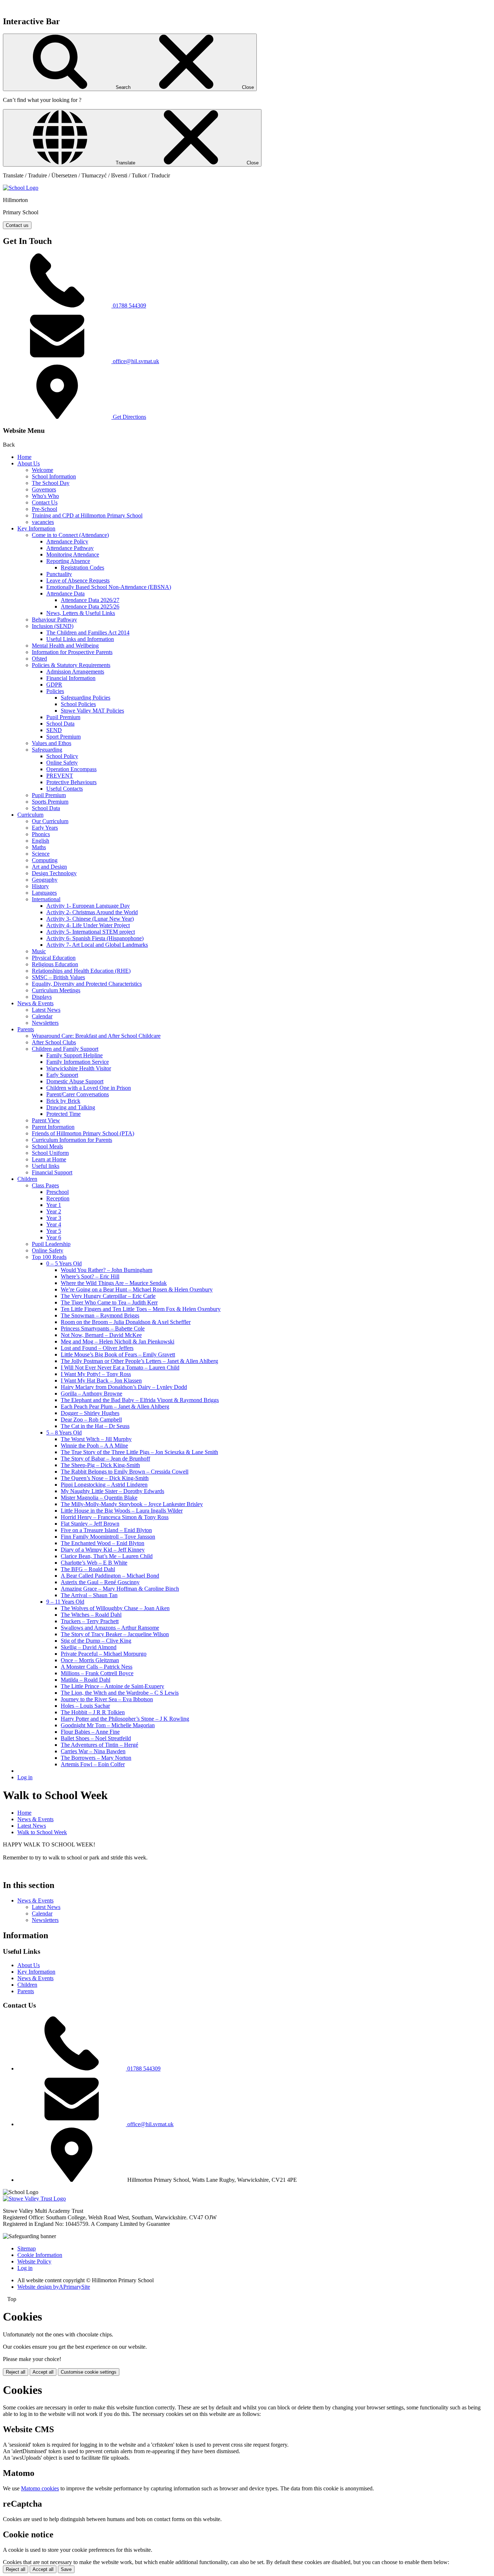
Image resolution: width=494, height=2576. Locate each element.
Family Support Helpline (74, 1055)
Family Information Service (78, 1062)
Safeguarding (47, 750)
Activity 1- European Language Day (88, 906)
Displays (42, 997)
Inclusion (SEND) (53, 626)
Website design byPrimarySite (54, 2287)
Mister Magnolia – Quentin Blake (99, 1498)
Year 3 (54, 1218)
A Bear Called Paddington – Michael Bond (110, 1576)
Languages (44, 893)
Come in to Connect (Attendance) (70, 535)
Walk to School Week (42, 1832)
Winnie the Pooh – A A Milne (94, 1446)
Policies (55, 691)
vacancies (43, 522)
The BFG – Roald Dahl (88, 1569)
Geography (45, 880)
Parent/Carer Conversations (78, 1094)
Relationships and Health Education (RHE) (81, 971)
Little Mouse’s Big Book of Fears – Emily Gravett (118, 1354)
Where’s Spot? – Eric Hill (90, 1276)
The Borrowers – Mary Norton (96, 1758)
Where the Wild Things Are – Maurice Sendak (114, 1283)
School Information (54, 476)
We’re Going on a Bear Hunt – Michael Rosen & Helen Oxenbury (137, 1289)
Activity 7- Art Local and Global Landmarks (97, 945)
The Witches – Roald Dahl (91, 1615)
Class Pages (45, 1185)
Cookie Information (40, 2255)
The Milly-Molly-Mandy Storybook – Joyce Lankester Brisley (132, 1504)
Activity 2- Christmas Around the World (92, 912)
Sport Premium (63, 737)
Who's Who (45, 496)
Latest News (46, 1010)
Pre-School (44, 509)
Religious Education (55, 964)
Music (39, 951)
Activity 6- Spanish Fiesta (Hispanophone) (95, 938)
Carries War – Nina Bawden (93, 1751)
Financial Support (52, 1172)
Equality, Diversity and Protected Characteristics (87, 984)
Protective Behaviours (71, 782)
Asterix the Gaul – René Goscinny (100, 1582)
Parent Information (53, 1127)
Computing (45, 860)
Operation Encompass (71, 769)
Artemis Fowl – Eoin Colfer (93, 1764)
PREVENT (60, 776)
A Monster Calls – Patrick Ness (97, 1667)
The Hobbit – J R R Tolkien (93, 1712)
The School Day (51, 483)
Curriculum (30, 815)
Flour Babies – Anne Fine (90, 1732)
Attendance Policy (67, 541)
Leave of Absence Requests (78, 580)
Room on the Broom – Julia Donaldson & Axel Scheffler (126, 1322)
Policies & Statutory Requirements (71, 665)
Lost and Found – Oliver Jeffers (97, 1348)
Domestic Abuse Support (75, 1081)
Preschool (58, 1192)
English (41, 841)
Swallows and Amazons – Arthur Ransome (110, 1628)
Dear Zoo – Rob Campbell (91, 1420)
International (46, 899)
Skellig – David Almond (89, 1647)
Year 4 (54, 1224)
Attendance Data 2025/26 (90, 607)
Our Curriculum (50, 821)
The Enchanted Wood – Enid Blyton (103, 1543)
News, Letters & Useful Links (81, 613)
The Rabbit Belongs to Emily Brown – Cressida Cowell (125, 1472)
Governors (44, 489)
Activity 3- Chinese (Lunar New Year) (90, 919)
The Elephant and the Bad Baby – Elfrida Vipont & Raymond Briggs (140, 1400)
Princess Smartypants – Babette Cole (103, 1328)
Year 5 (54, 1231)
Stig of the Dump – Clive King (96, 1641)
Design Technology (54, 873)
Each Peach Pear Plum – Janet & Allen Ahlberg (115, 1407)
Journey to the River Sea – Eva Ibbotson (107, 1699)
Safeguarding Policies (86, 698)
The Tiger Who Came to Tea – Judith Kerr (109, 1302)
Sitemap (27, 2248)
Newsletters (45, 1023)
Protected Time (63, 1114)
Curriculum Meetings (56, 990)
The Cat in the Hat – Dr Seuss (95, 1426)
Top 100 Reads (49, 1257)
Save (66, 2569)
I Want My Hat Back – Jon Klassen (101, 1381)
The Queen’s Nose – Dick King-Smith (105, 1478)
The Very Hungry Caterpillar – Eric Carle (108, 1296)
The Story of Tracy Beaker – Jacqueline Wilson (115, 1634)
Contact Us (45, 502)
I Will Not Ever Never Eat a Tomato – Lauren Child (120, 1367)
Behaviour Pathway (54, 620)
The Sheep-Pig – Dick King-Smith (100, 1465)
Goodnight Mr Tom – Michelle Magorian (108, 1725)
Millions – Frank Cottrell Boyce (97, 1673)
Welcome (42, 470)
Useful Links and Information (80, 639)
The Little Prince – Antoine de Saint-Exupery (112, 1686)
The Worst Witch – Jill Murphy (96, 1439)
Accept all (43, 2372)
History (40, 886)
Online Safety (62, 763)
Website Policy (34, 2261)
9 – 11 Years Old (65, 1602)
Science (41, 854)
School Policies (78, 704)
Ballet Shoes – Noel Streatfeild (96, 1738)
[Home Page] (21, 188)
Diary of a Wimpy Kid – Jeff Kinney (103, 1550)
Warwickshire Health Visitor (79, 1068)
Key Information (36, 528)
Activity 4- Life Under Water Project (88, 925)
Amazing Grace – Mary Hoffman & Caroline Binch (120, 1589)
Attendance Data (65, 594)
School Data (60, 724)
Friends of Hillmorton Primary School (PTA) (83, 1133)
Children (27, 1179)
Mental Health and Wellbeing (65, 646)
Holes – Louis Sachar (85, 1706)
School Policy (62, 756)
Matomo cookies (40, 2488)
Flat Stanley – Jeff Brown (90, 1524)
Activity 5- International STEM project (91, 932)
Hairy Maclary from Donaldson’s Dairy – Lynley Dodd (124, 1387)
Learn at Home (49, 1159)
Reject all (16, 2372)
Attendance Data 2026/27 (90, 600)
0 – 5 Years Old (64, 1263)
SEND (54, 730)
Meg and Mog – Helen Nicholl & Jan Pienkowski (118, 1341)
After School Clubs (54, 1042)
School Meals (47, 1146)
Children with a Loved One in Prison (89, 1088)
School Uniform (50, 1153)
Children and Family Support (65, 1049)
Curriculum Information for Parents (72, 1140)
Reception (58, 1198)
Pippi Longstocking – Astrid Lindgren (104, 1485)
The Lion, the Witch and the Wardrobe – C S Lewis (120, 1693)
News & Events (35, 1003)
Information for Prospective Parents (72, 652)
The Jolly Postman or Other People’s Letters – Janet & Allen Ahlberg (139, 1361)
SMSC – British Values (58, 977)
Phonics (41, 834)
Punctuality (59, 574)
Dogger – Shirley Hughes (90, 1413)
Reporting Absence (68, 561)
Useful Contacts (65, 789)
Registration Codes (82, 567)
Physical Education (54, 958)
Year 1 (54, 1205)
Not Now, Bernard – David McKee (101, 1335)
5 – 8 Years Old (64, 1433)
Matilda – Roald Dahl (86, 1680)
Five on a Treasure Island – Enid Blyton (106, 1530)
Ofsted (39, 659)
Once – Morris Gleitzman (90, 1660)
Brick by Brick (63, 1101)
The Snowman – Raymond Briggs (100, 1315)
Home (24, 457)
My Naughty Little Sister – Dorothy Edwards (112, 1491)
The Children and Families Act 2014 (88, 633)
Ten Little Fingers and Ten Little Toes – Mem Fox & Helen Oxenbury (141, 1309)
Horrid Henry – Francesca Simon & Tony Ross (115, 1517)
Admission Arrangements (75, 672)
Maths (39, 847)
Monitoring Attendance (73, 554)
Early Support (62, 1075)
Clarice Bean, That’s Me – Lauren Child (107, 1556)
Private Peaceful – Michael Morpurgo (104, 1654)
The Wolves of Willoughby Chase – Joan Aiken (115, 1608)
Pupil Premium (63, 717)
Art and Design (49, 867)
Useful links (46, 1166)
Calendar (42, 1016)
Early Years (45, 828)
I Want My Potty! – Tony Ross (96, 1374)
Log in (25, 1777)
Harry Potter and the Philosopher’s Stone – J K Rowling (125, 1719)
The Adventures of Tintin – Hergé (99, 1745)
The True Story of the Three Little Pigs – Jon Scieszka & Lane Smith (139, 1452)
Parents (26, 1029)
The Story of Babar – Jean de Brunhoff (105, 1459)
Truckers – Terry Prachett (90, 1621)
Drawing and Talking (71, 1107)
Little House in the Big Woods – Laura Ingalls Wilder (122, 1511)
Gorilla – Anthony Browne (91, 1394)
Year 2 (54, 1211)
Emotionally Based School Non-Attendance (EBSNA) (109, 587)
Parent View (46, 1120)
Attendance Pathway (70, 548)
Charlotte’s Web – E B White (94, 1563)
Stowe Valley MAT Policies (92, 711)
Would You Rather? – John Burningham (107, 1270)
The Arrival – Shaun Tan (89, 1595)
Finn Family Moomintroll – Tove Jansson (108, 1537)
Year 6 (54, 1237)
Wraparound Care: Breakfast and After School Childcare (96, 1036)
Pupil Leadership (51, 1244)
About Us (29, 463)
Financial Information (71, 678)
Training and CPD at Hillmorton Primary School (87, 515)
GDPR (54, 685)
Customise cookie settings (89, 2372)
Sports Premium (50, 802)
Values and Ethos (52, 743)
